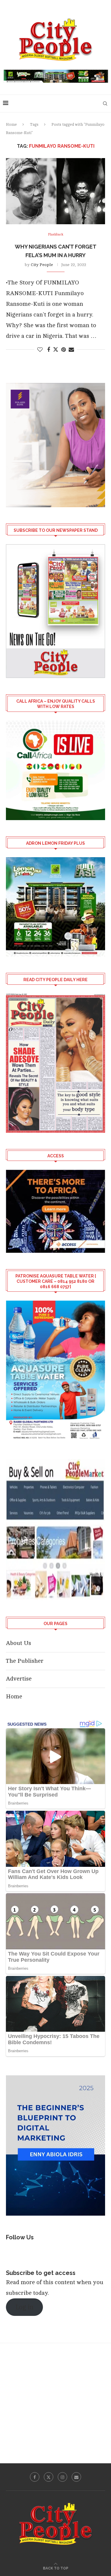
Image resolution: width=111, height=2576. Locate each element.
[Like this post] (40, 350)
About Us (18, 1643)
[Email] (76, 2477)
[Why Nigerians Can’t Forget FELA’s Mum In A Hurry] (55, 191)
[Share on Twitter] (56, 349)
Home (11, 125)
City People (42, 265)
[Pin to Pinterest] (63, 350)
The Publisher (25, 1661)
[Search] (105, 104)
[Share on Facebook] (49, 350)
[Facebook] (35, 2477)
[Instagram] (62, 2477)
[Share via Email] (71, 350)
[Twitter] (49, 2477)
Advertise (19, 1679)
